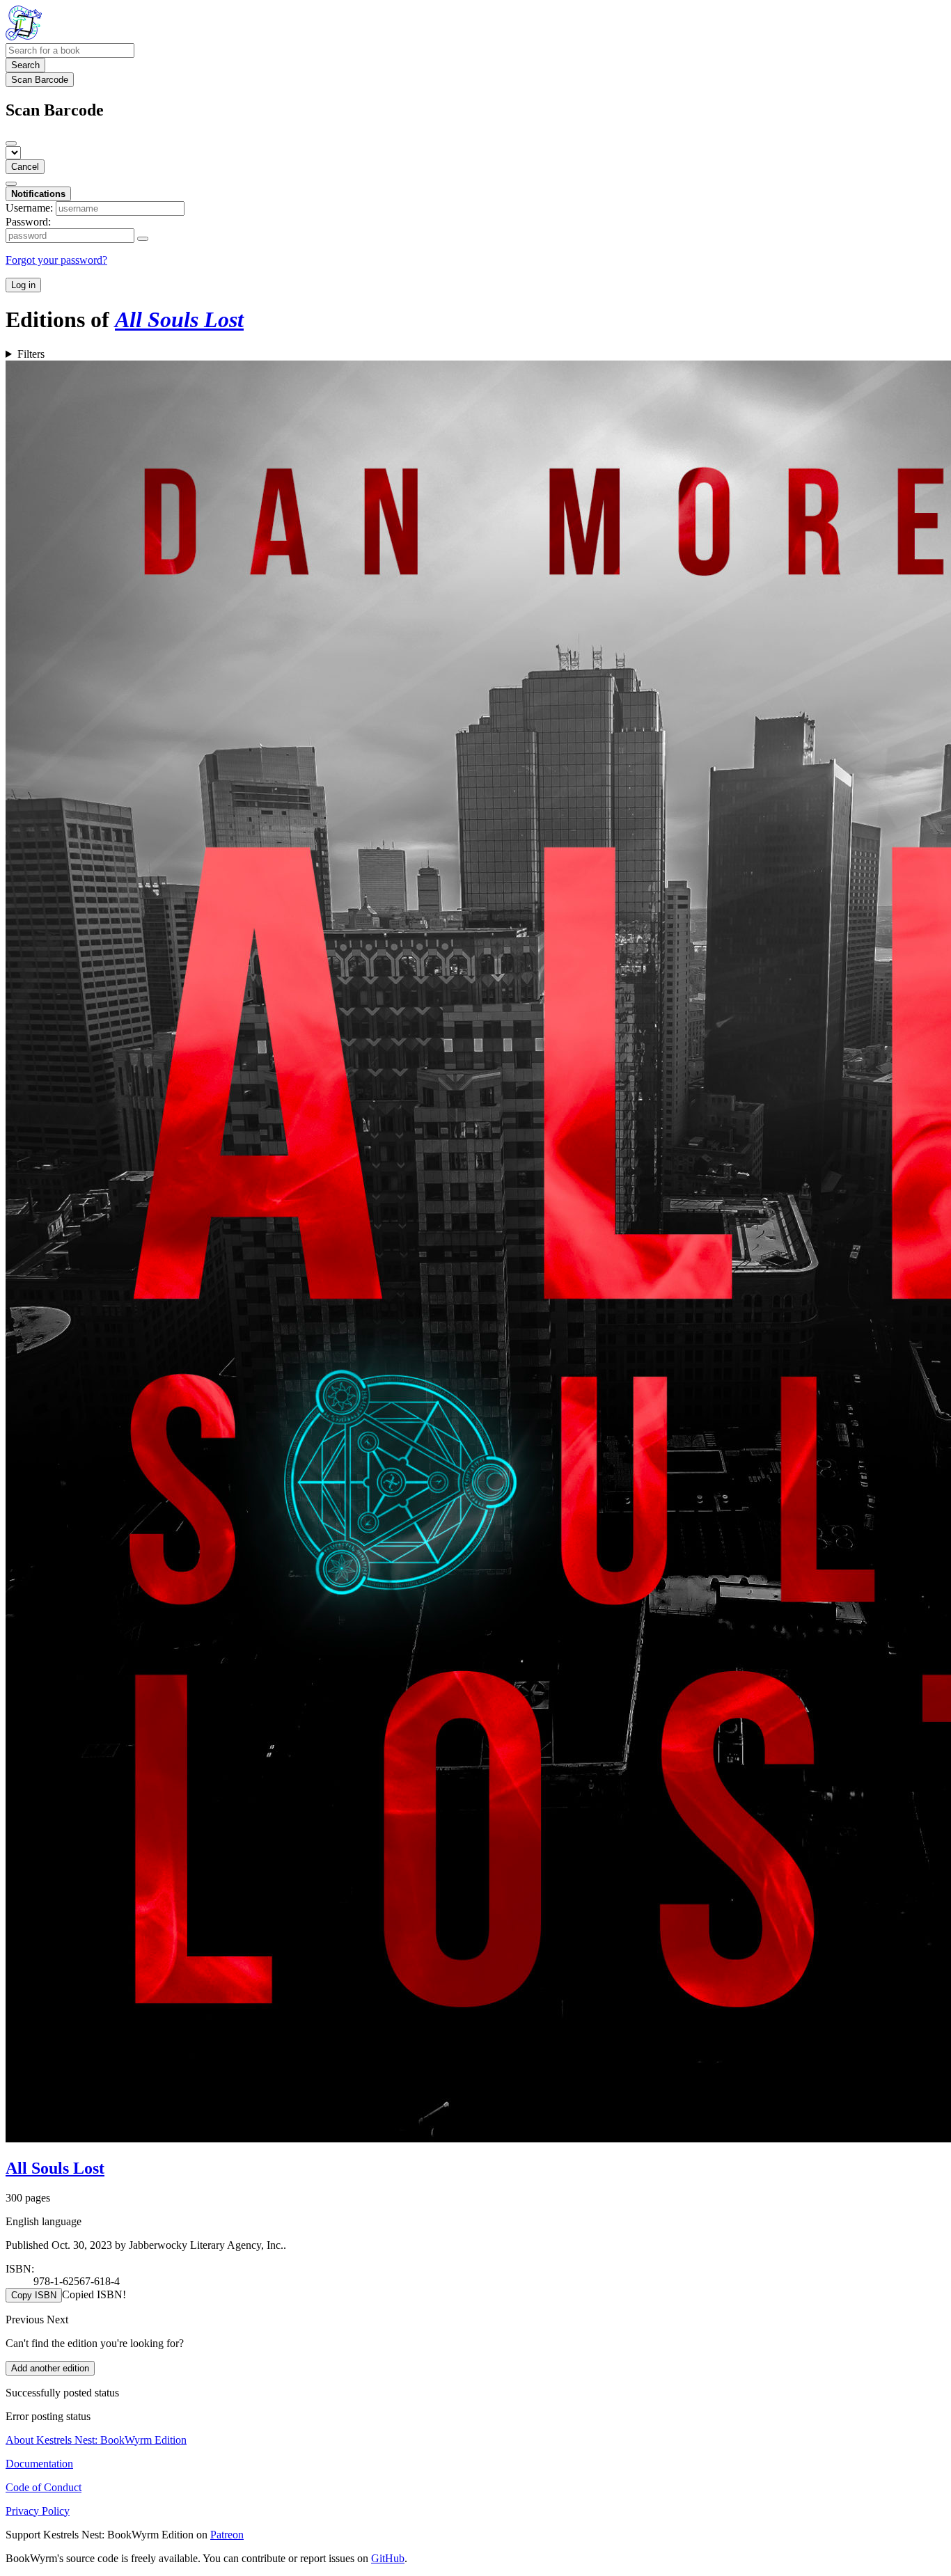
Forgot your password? (56, 260)
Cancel (25, 167)
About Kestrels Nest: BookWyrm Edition (96, 2440)
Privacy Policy (38, 2511)
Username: (29, 208)
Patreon (227, 2535)
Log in (23, 285)
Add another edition (50, 2368)
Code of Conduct (44, 2487)
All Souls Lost (55, 2168)
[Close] (11, 143)
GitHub (388, 2558)
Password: (28, 222)
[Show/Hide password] (143, 239)
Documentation (39, 2464)
